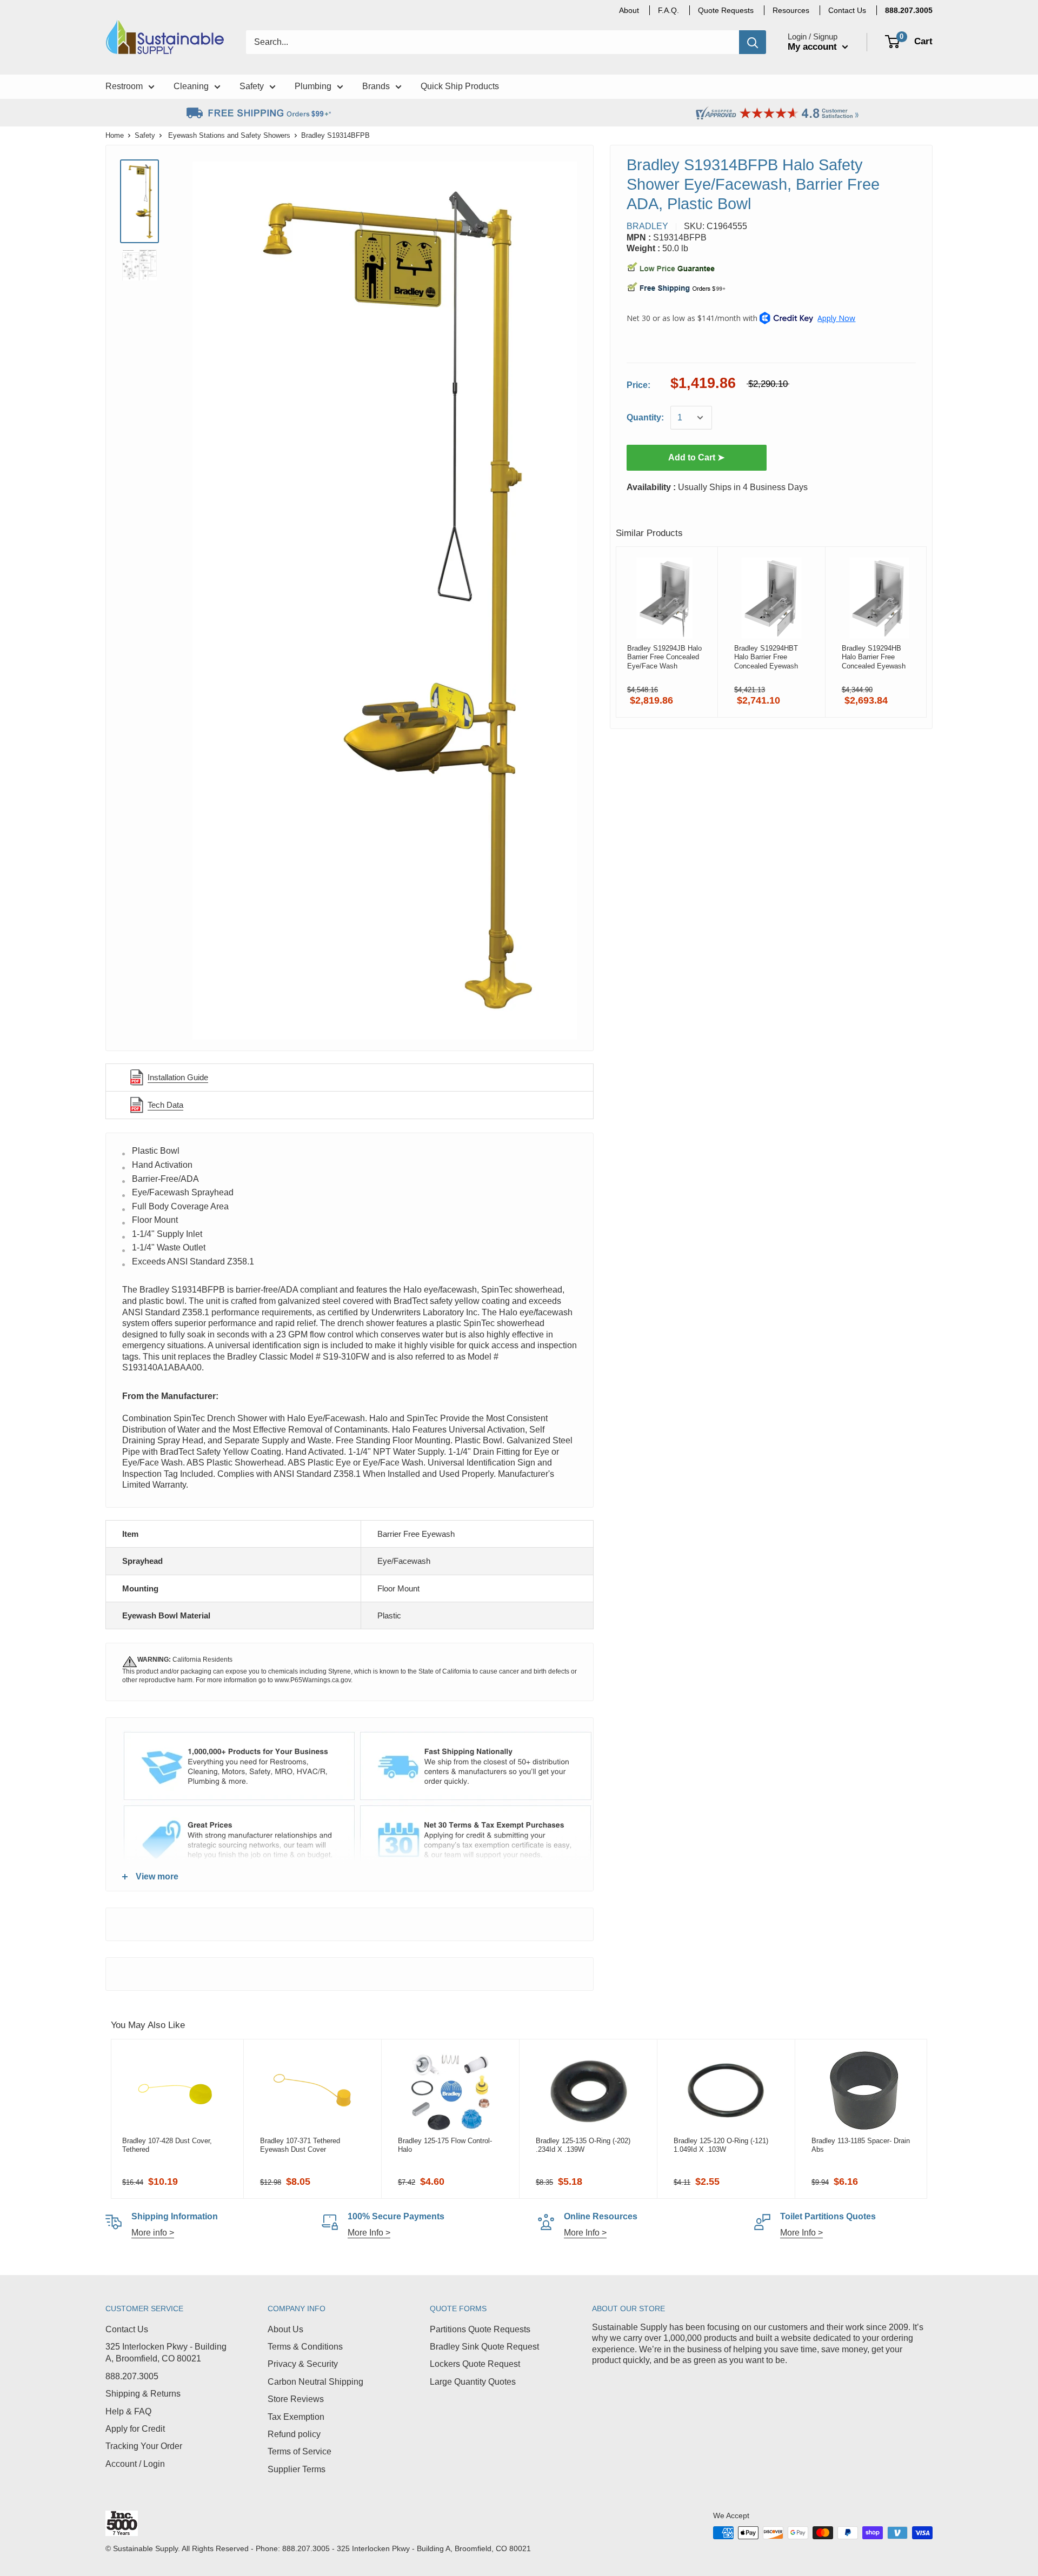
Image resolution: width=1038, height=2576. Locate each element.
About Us (285, 2329)
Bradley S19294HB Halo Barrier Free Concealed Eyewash (874, 657)
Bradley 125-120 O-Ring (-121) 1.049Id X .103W (721, 2145)
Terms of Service (300, 2451)
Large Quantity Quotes (473, 2382)
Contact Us (127, 2329)
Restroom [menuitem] (124, 86)
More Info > (369, 2233)
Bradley (647, 226)
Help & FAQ (128, 2411)
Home (115, 135)
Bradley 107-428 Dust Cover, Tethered (167, 2145)
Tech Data (165, 1105)
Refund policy (294, 2434)
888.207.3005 (132, 2376)
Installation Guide (178, 1077)
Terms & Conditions (305, 2347)
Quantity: (645, 417)
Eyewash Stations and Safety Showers (229, 135)
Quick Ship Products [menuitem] (460, 86)
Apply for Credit (135, 2429)
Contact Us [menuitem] (847, 10)
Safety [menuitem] (252, 86)
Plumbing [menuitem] (313, 86)
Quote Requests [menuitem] (726, 10)
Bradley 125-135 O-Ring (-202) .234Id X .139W (583, 2145)
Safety (145, 135)
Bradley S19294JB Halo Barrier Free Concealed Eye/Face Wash (664, 657)
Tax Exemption (296, 2417)
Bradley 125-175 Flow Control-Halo (445, 2145)
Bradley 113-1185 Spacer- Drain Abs (861, 2145)
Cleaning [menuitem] (191, 86)
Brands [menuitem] (376, 86)
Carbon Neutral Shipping (315, 2382)
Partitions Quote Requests (480, 2329)
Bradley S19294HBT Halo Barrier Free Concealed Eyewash (766, 657)
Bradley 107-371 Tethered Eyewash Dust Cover (300, 2145)
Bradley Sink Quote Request (484, 2347)
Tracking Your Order (144, 2446)
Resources (791, 10)
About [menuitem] (629, 10)
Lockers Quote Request (475, 2364)
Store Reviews (296, 2399)
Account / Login (135, 2464)
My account (814, 47)
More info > (153, 2233)
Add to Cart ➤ (696, 457)
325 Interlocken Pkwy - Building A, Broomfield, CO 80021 (166, 2353)
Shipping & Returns (143, 2394)
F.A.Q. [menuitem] (668, 10)
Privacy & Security (303, 2364)
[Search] (753, 42)
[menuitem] (909, 10)
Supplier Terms (297, 2469)
